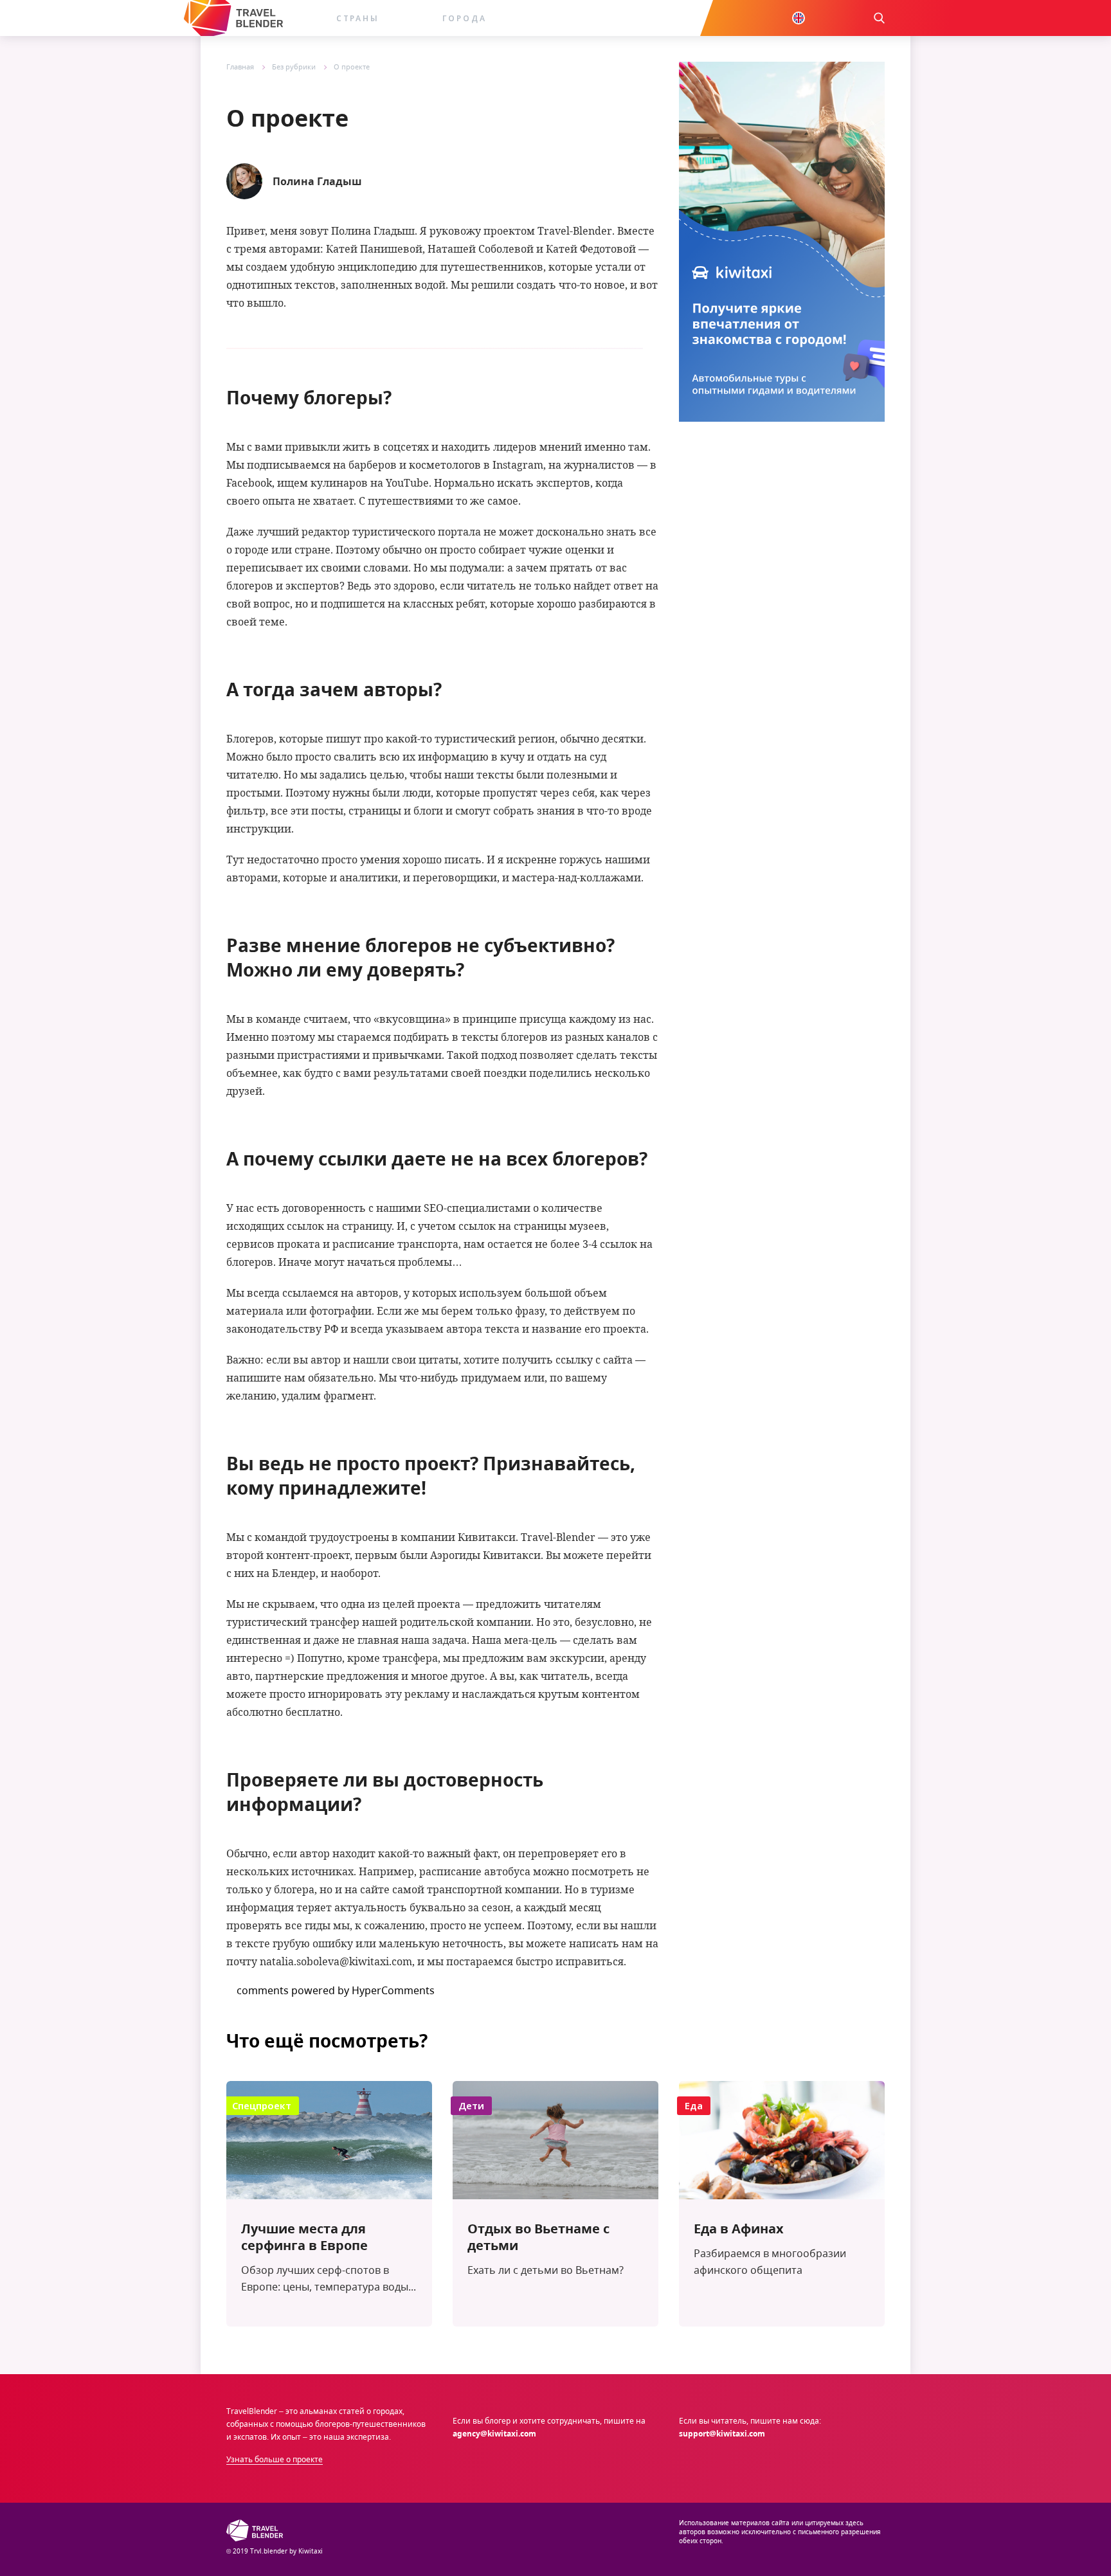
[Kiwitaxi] (233, 18)
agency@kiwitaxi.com (494, 2434)
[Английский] (799, 18)
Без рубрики (294, 67)
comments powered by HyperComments (336, 1990)
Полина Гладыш (317, 181)
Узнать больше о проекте (275, 2459)
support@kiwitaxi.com (722, 2434)
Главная (240, 67)
